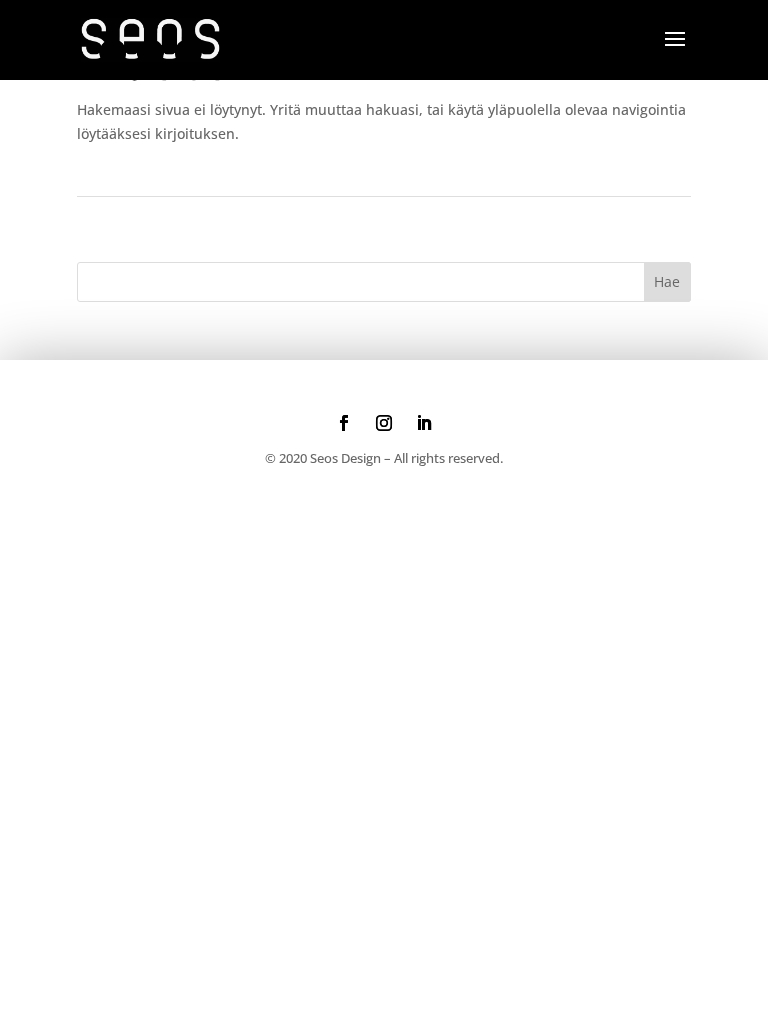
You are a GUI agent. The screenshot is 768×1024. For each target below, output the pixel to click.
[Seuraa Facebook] (344, 423)
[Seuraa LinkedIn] (424, 423)
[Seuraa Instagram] (384, 423)
